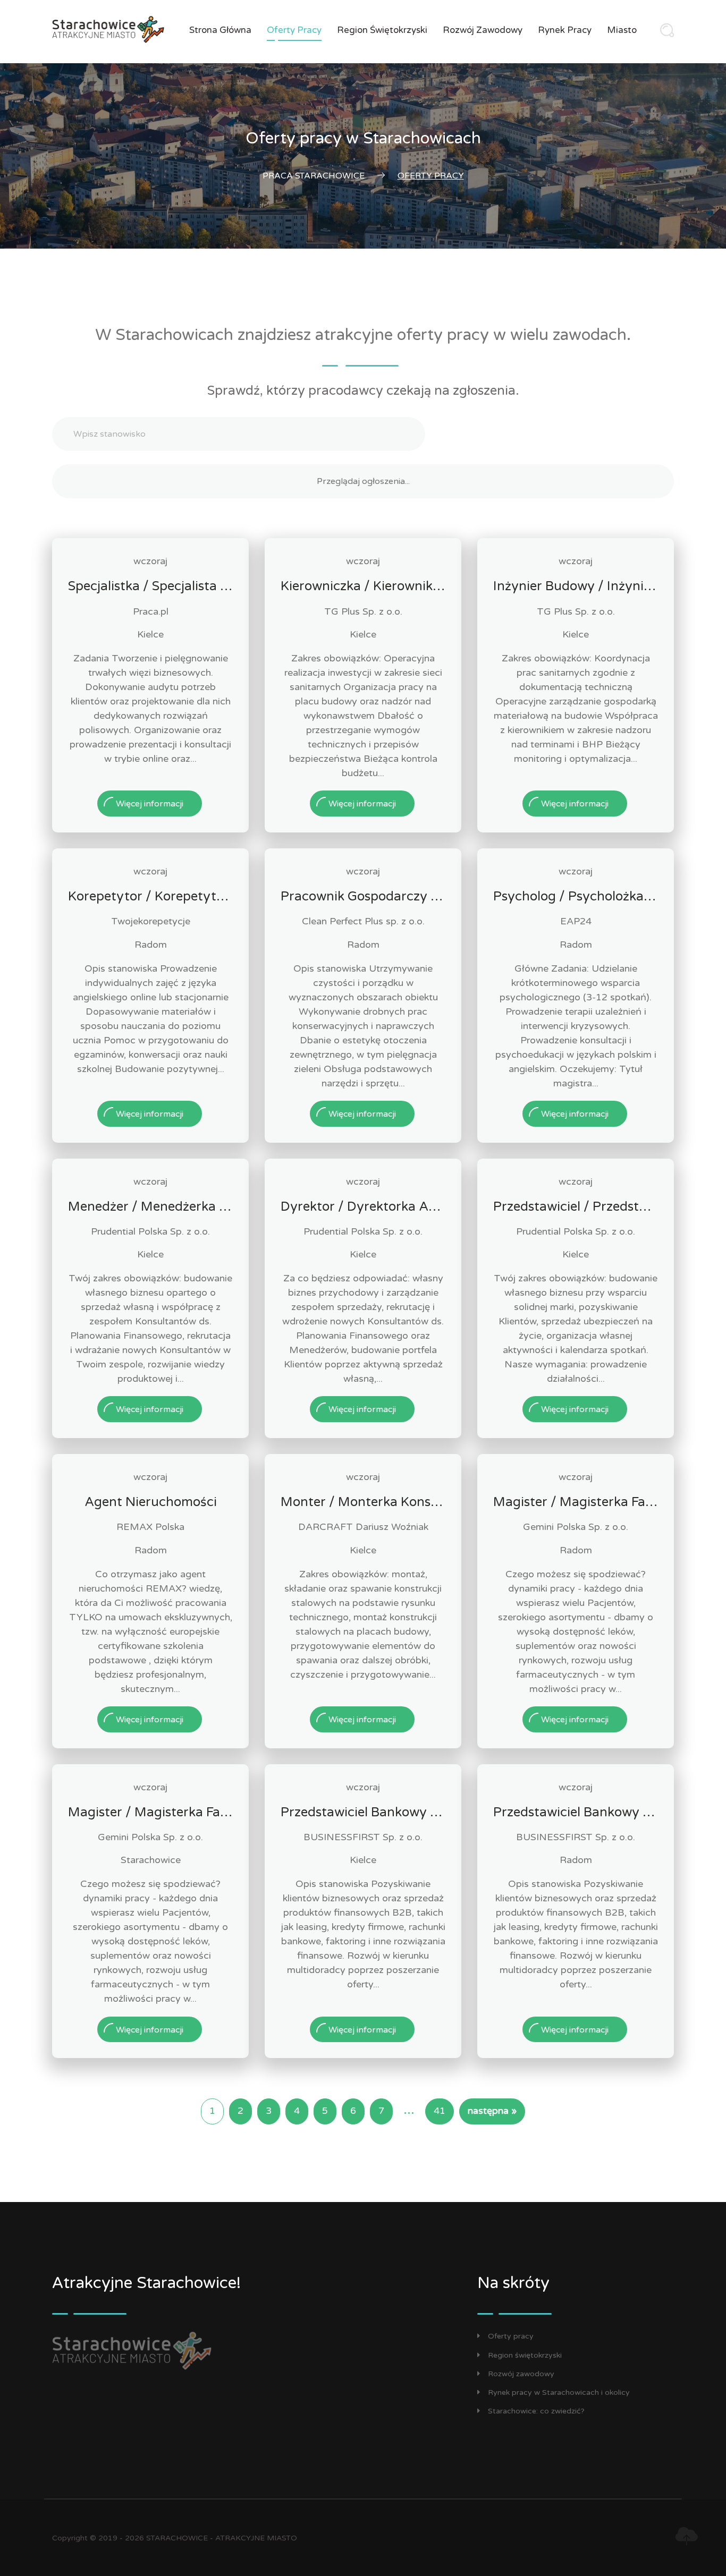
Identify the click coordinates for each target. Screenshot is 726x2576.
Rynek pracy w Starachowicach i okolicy (559, 2392)
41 (440, 2111)
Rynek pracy (565, 30)
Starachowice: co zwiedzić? (536, 2411)
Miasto (622, 30)
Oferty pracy (294, 30)
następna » (492, 2111)
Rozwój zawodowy (483, 30)
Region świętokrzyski (382, 30)
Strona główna (220, 30)
